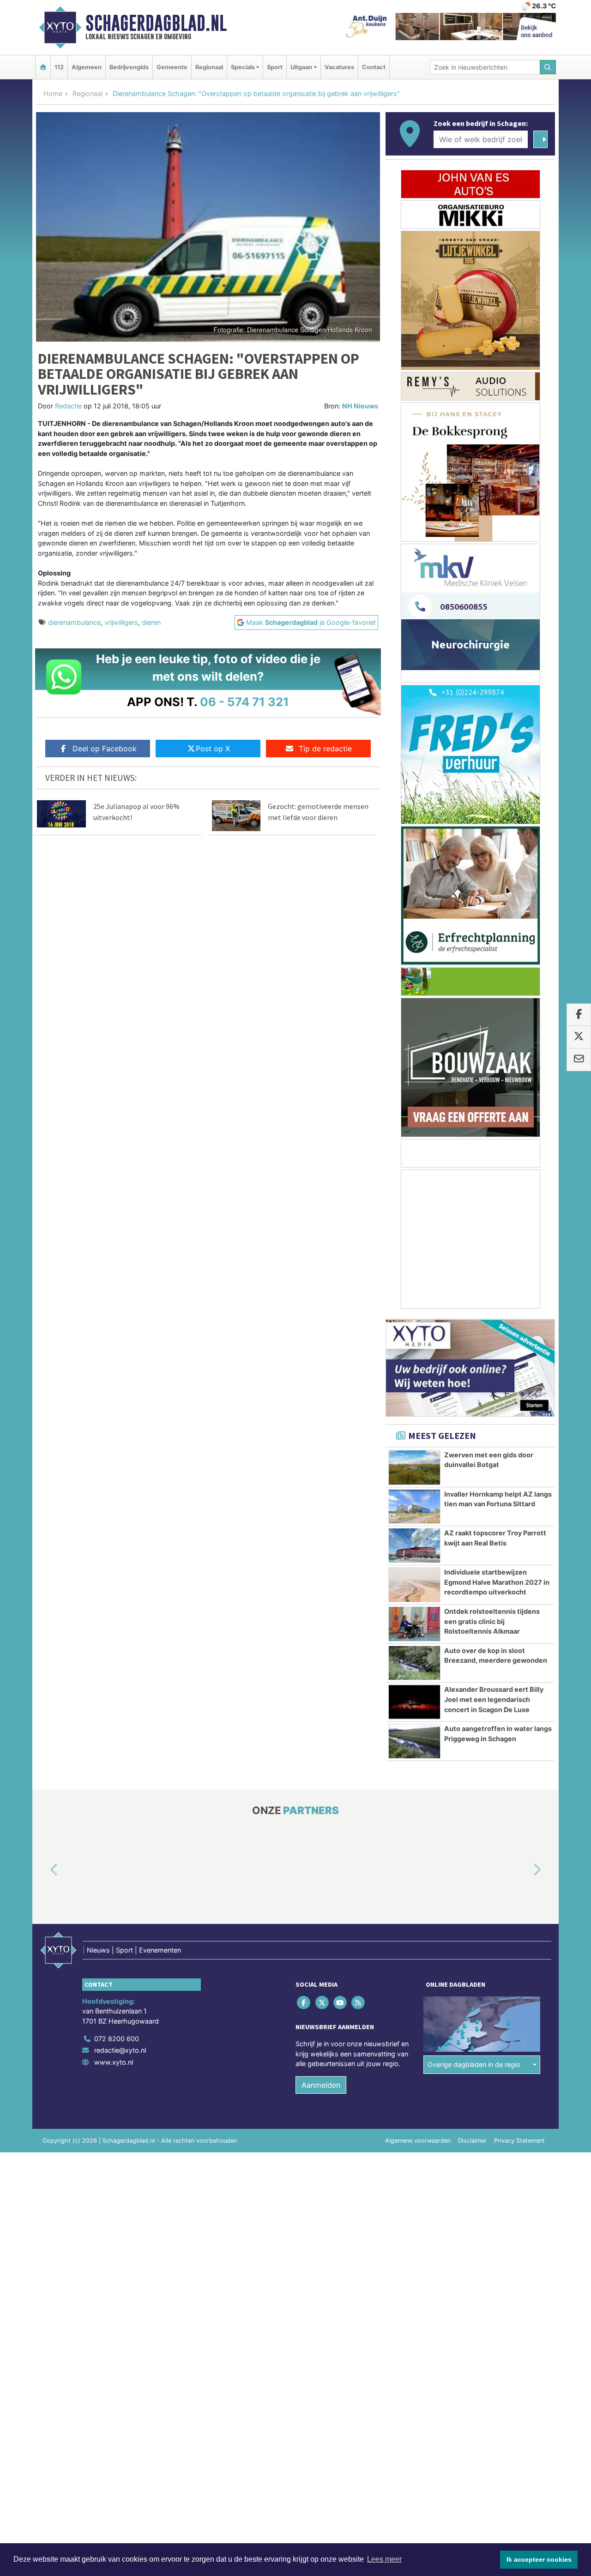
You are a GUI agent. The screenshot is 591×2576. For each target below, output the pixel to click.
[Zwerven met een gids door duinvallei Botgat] (414, 1468)
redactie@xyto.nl (120, 2051)
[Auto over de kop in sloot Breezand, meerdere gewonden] (414, 1663)
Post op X (213, 749)
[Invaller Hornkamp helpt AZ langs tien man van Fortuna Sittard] (414, 1507)
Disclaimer (472, 2141)
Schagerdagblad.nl (156, 23)
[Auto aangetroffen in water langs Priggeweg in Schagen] (414, 1741)
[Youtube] (341, 2003)
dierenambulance (74, 622)
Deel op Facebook (105, 749)
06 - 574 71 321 (244, 702)
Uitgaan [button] (301, 67)
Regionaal (209, 67)
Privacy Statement (519, 2141)
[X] (323, 2003)
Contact (374, 67)
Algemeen (87, 67)
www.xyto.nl (114, 2062)
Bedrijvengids (129, 67)
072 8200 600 (117, 2039)
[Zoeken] (548, 67)
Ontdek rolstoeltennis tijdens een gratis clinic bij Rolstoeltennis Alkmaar (492, 1621)
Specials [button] (243, 67)
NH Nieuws (360, 406)
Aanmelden (321, 2085)
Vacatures (339, 67)
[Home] (43, 67)
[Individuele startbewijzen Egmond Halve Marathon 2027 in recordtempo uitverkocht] (414, 1585)
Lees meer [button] (384, 2559)
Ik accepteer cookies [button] (539, 2559)
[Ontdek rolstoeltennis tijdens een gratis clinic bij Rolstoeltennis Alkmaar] (414, 1624)
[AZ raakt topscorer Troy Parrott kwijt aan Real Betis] (414, 1546)
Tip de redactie (325, 749)
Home (53, 93)
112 (59, 67)
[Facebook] (305, 2003)
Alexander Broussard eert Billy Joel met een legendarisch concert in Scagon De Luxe (494, 1699)
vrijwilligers (121, 622)
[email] (579, 1060)
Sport (275, 67)
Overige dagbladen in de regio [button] (474, 2065)
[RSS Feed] (359, 2003)
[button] (43, 1870)
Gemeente (172, 67)
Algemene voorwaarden (418, 2141)
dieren (151, 622)
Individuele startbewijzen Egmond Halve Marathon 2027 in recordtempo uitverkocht (497, 1582)
